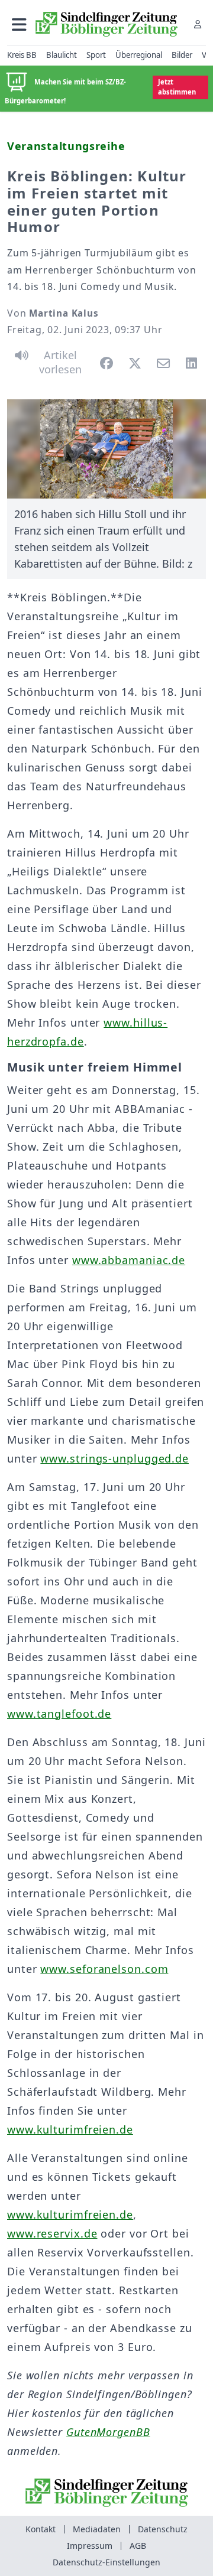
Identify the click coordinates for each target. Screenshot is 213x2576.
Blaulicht (62, 55)
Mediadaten (97, 2529)
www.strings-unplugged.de (114, 1458)
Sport (96, 55)
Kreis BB (22, 55)
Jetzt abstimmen (177, 87)
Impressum (90, 2546)
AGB (138, 2546)
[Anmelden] (198, 24)
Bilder (182, 55)
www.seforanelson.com (104, 1969)
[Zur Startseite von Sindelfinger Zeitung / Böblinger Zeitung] (106, 24)
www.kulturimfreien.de (70, 2129)
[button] (19, 24)
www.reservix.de (52, 2233)
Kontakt (41, 2529)
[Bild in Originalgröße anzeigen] (106, 449)
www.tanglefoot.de (59, 1714)
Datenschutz (163, 2529)
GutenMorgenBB (108, 2432)
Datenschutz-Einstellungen (106, 2562)
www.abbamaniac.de (129, 1260)
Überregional (139, 55)
